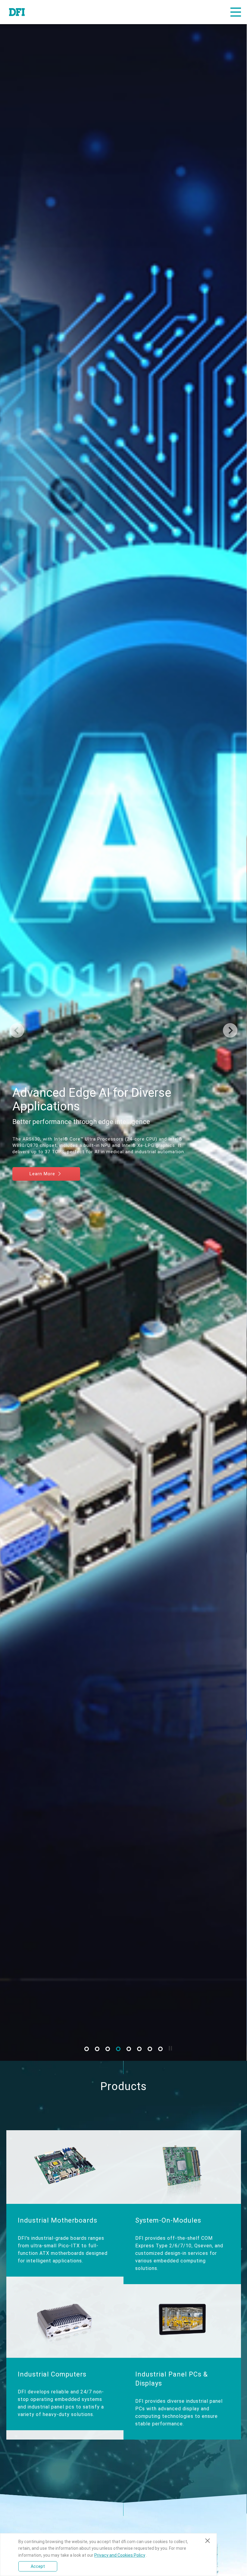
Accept (38, 2566)
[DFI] (17, 12)
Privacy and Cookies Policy (120, 2555)
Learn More (43, 1173)
